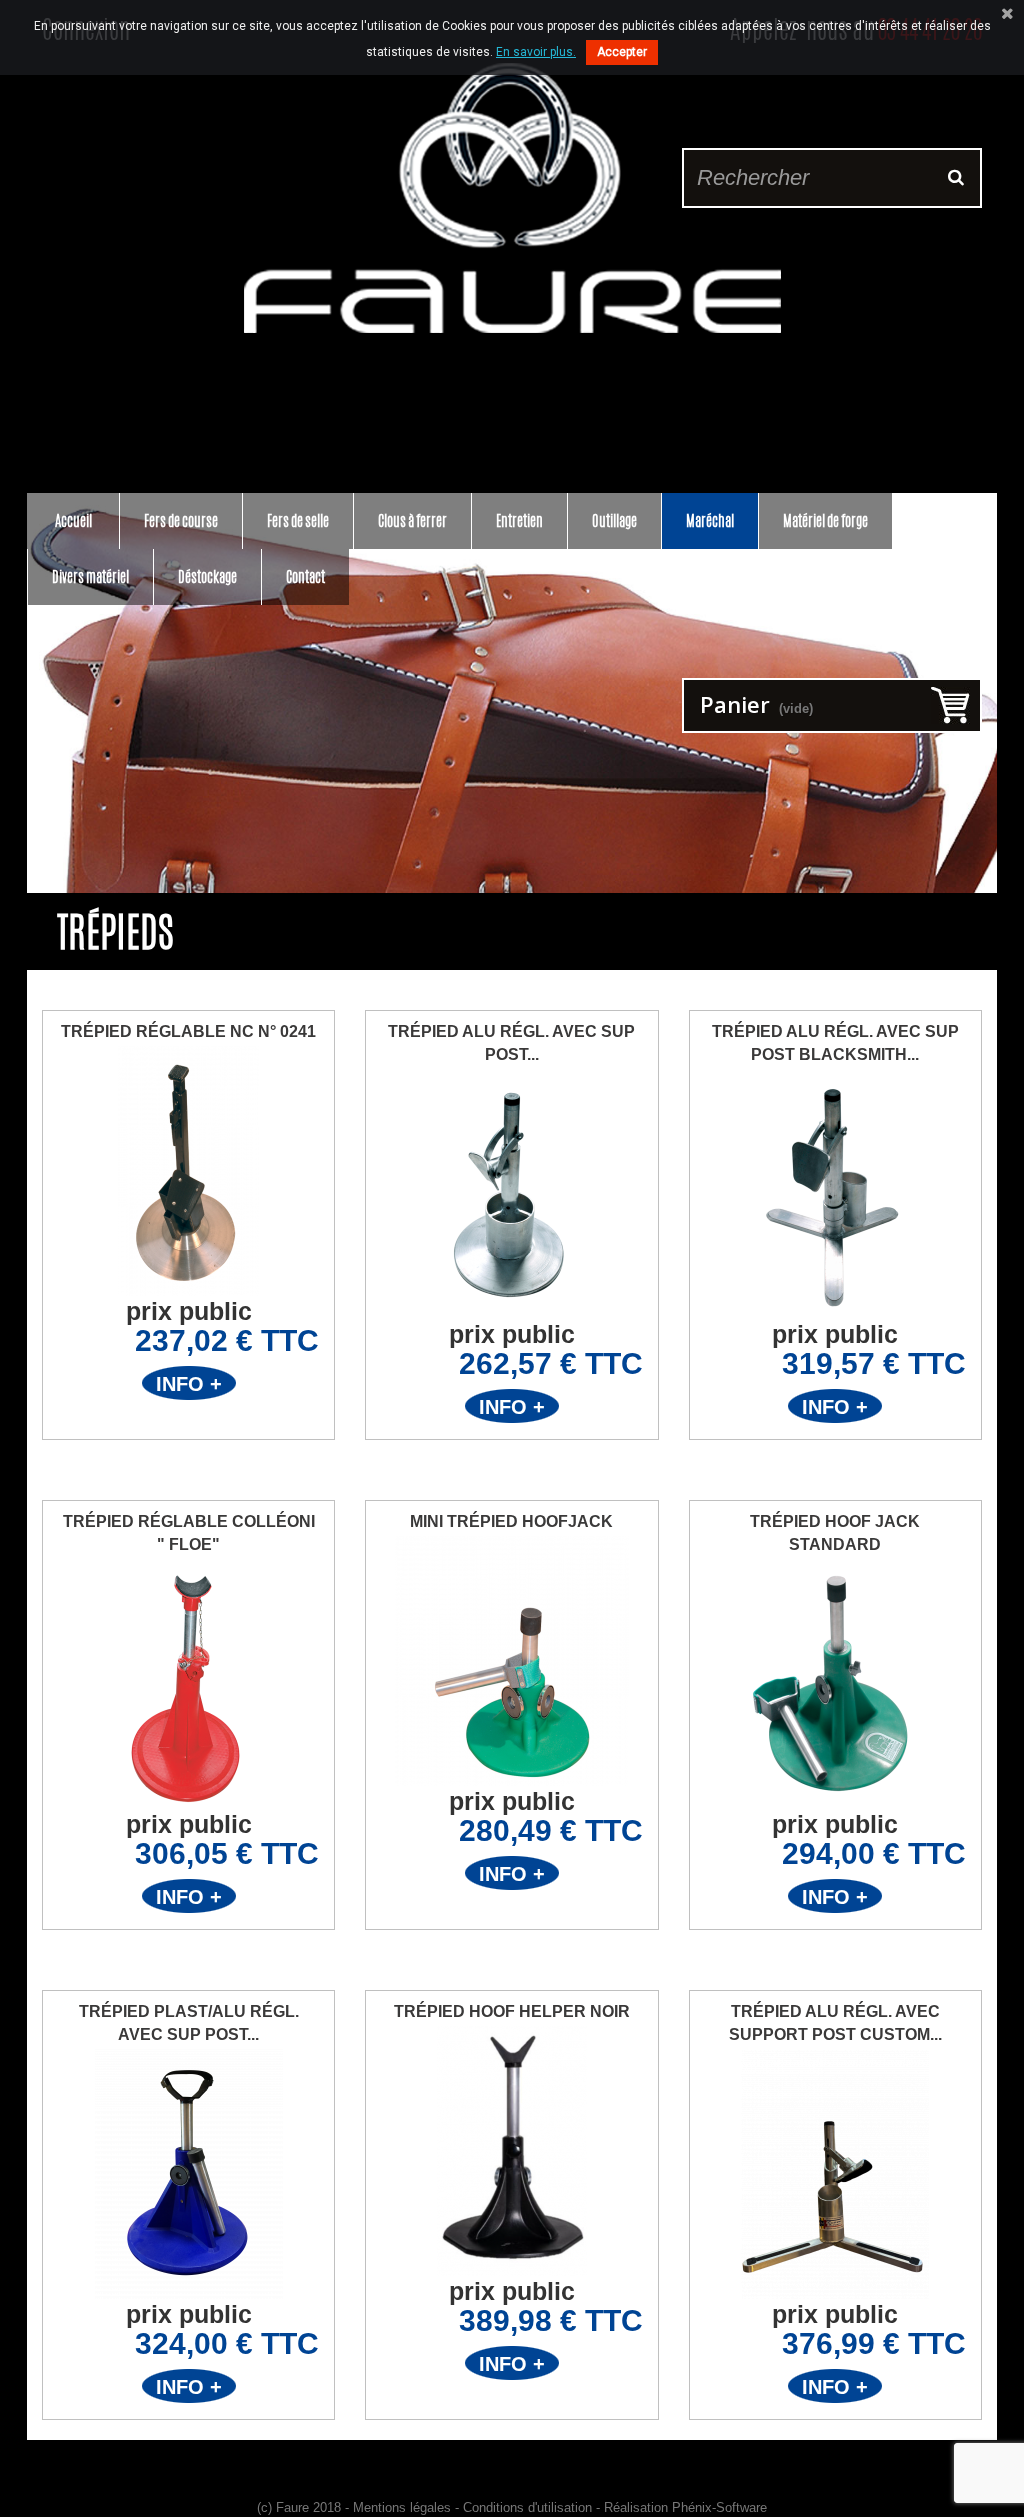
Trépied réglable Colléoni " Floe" (189, 1533)
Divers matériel (90, 576)
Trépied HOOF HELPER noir (512, 2011)
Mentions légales (402, 2507)
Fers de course (181, 520)
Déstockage (207, 576)
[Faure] (512, 198)
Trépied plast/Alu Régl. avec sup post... (189, 2023)
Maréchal (710, 520)
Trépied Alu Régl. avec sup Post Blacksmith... (835, 1043)
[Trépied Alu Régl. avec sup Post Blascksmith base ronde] (511, 1194)
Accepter (622, 52)
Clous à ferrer (412, 520)
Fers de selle (298, 520)
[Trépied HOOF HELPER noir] (511, 2151)
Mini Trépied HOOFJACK (511, 1521)
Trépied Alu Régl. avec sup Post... (511, 1043)
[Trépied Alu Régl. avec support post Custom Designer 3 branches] (835, 2174)
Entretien (519, 520)
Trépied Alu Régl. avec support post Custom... (835, 2023)
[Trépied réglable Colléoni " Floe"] (188, 1684)
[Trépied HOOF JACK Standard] (835, 1684)
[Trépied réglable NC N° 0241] (188, 1171)
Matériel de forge (825, 520)
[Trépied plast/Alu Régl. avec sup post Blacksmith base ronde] (188, 2174)
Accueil (73, 520)
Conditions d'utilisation (527, 2507)
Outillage (614, 520)
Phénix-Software (719, 2507)
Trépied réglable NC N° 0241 (188, 1031)
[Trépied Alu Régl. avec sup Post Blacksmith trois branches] (835, 1194)
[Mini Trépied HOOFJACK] (511, 1661)
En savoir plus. (536, 52)
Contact (305, 576)
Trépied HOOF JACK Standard (835, 1533)
